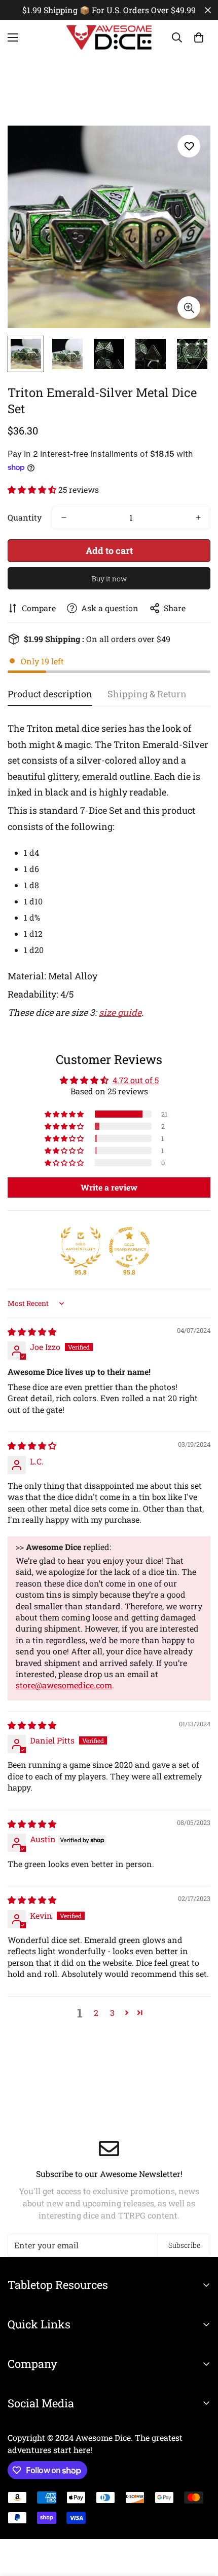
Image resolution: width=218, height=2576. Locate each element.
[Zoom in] (189, 308)
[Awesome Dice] (109, 37)
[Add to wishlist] (189, 146)
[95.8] (81, 1247)
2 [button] (96, 2013)
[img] (32, 1332)
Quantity (25, 517)
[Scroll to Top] (200, 2522)
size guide (120, 1012)
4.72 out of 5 (136, 1080)
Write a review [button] (109, 1187)
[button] (33, 489)
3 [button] (112, 2013)
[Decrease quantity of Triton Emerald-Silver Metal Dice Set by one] (64, 518)
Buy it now (109, 579)
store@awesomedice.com (64, 1685)
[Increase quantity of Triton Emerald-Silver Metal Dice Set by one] (198, 518)
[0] (199, 37)
